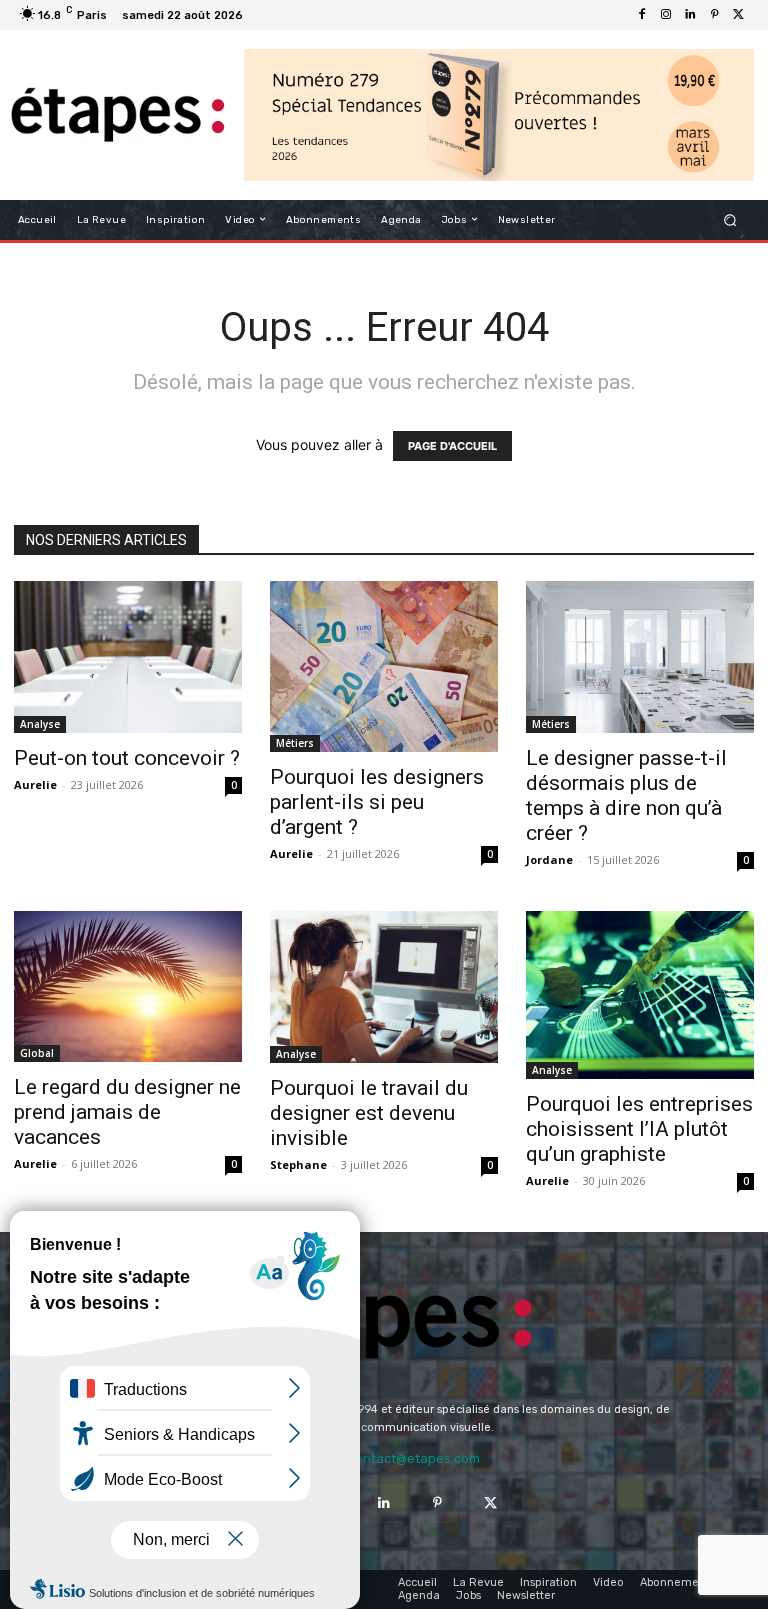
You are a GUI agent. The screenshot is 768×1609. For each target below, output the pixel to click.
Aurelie (35, 784)
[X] (738, 15)
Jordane (549, 859)
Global (37, 1053)
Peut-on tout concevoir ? (127, 758)
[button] (730, 219)
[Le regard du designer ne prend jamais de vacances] (128, 986)
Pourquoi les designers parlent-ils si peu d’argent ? (377, 802)
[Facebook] (642, 15)
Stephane (298, 1164)
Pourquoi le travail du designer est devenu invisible (369, 1113)
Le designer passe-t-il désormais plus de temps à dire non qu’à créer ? (626, 795)
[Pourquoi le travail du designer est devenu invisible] (384, 987)
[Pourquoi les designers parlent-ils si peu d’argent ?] (384, 666)
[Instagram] (666, 15)
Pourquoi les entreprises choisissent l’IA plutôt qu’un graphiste (639, 1129)
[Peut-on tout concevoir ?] (128, 657)
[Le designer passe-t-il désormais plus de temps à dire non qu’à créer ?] (640, 657)
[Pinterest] (714, 15)
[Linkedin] (690, 15)
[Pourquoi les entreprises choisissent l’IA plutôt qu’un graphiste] (640, 995)
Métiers (295, 743)
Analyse (40, 724)
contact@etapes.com (414, 1458)
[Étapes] (117, 115)
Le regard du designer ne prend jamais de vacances (127, 1112)
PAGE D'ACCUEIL (452, 446)
